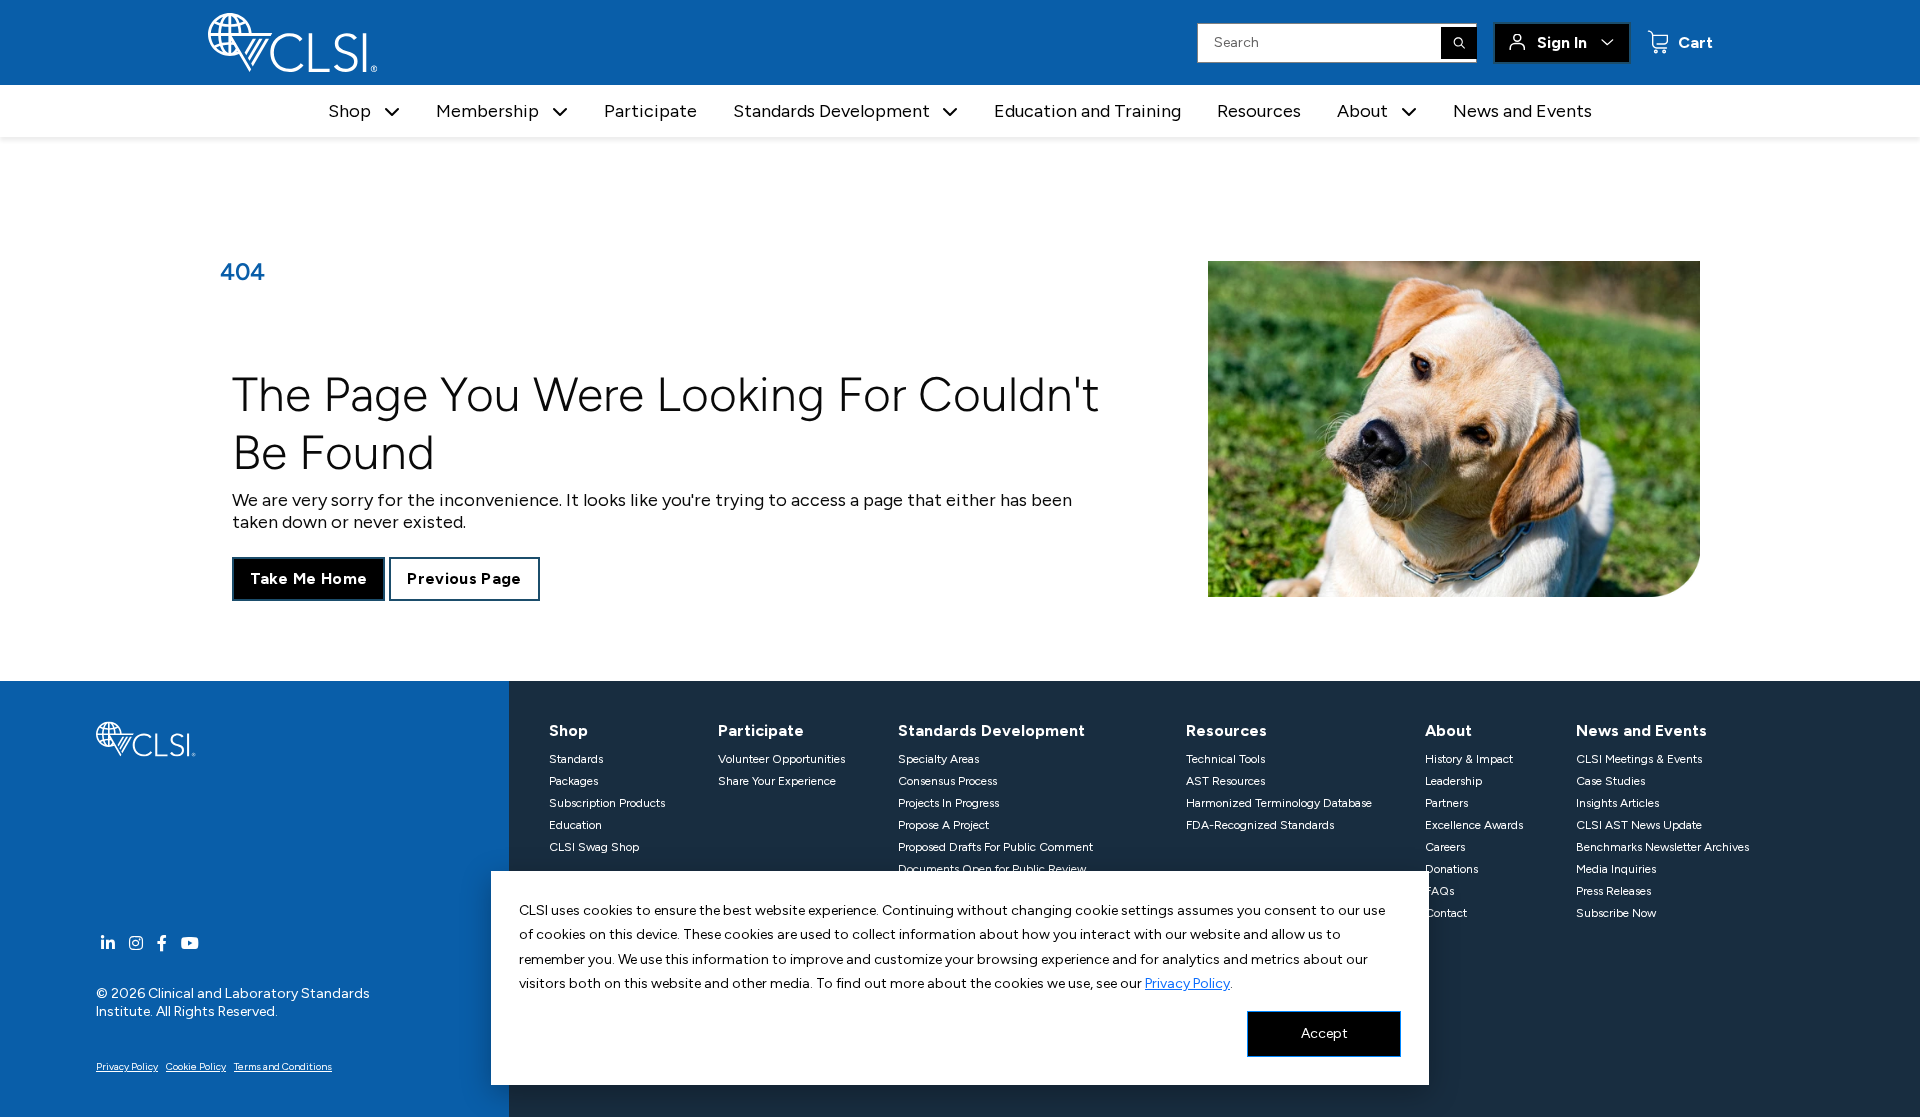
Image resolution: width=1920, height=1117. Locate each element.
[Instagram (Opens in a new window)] (136, 943)
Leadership (1453, 781)
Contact (1446, 913)
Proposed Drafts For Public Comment (995, 847)
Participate (650, 111)
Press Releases (1613, 891)
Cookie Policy (196, 1066)
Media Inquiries (1616, 869)
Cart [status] (1693, 42)
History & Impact (1469, 759)
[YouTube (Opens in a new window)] (190, 943)
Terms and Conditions (283, 1066)
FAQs (1439, 891)
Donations (1451, 869)
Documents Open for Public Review (992, 869)
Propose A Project (943, 825)
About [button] (1362, 111)
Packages (573, 781)
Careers (1445, 847)
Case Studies (1610, 781)
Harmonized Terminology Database (1279, 803)
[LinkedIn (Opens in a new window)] (108, 943)
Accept (1324, 1033)
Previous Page (464, 578)
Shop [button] (349, 111)
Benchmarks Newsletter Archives (1662, 847)
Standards (576, 759)
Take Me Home (309, 578)
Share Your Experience (777, 781)
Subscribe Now (1616, 913)
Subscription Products (607, 803)
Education (575, 825)
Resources (1259, 111)
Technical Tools (1225, 759)
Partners (1446, 803)
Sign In (1562, 42)
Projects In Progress (948, 803)
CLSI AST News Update (1639, 825)
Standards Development (991, 730)
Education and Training (1087, 111)
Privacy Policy (1187, 983)
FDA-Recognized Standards (1260, 825)
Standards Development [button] (831, 111)
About (1448, 730)
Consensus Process (947, 781)
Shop (568, 730)
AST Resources (1225, 781)
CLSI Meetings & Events (1639, 759)
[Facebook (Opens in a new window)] (162, 943)
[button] (392, 111)
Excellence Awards (1474, 825)
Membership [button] (487, 111)
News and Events (1522, 111)
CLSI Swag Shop (594, 847)
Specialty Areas (938, 759)
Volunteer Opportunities (781, 759)
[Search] (1459, 43)
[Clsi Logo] (146, 737)
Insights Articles (1617, 803)
